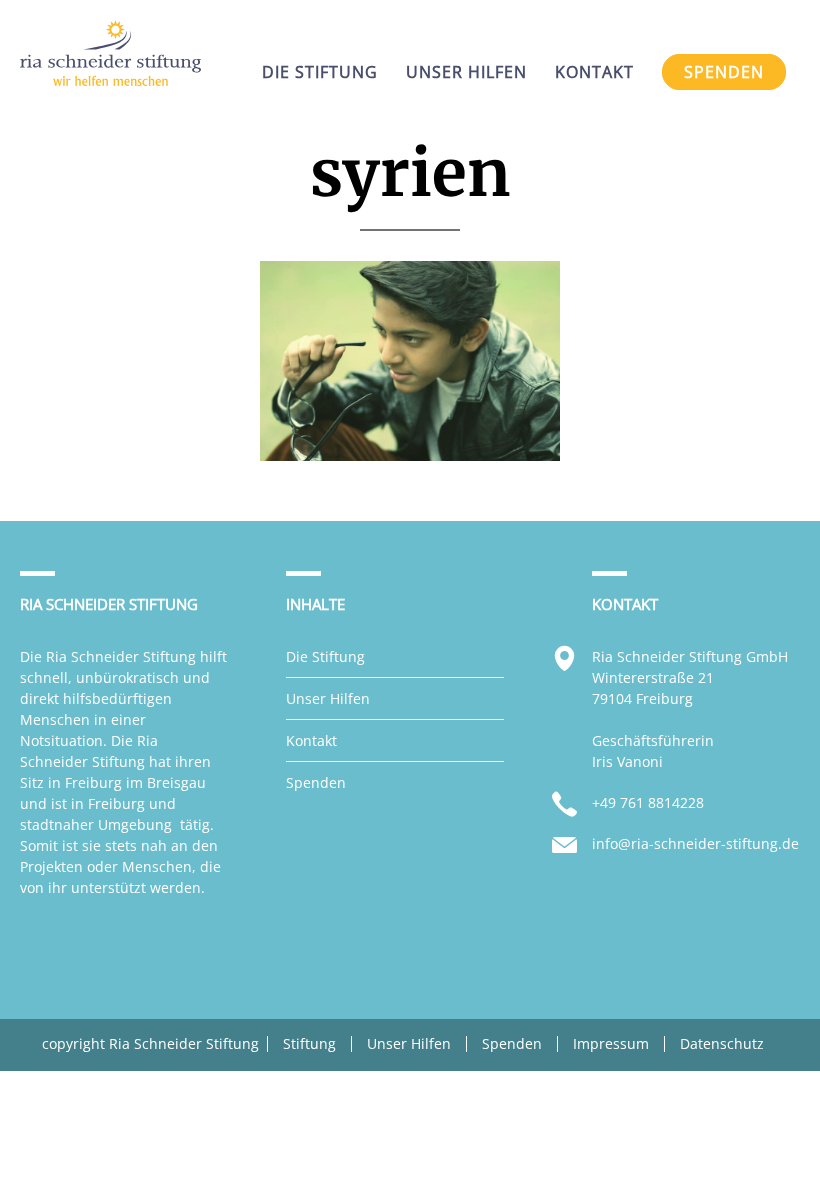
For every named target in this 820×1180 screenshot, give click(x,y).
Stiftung (309, 1044)
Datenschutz (722, 1044)
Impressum (611, 1044)
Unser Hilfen (328, 698)
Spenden (316, 782)
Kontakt (311, 740)
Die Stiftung (325, 656)
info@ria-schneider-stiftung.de (695, 843)
